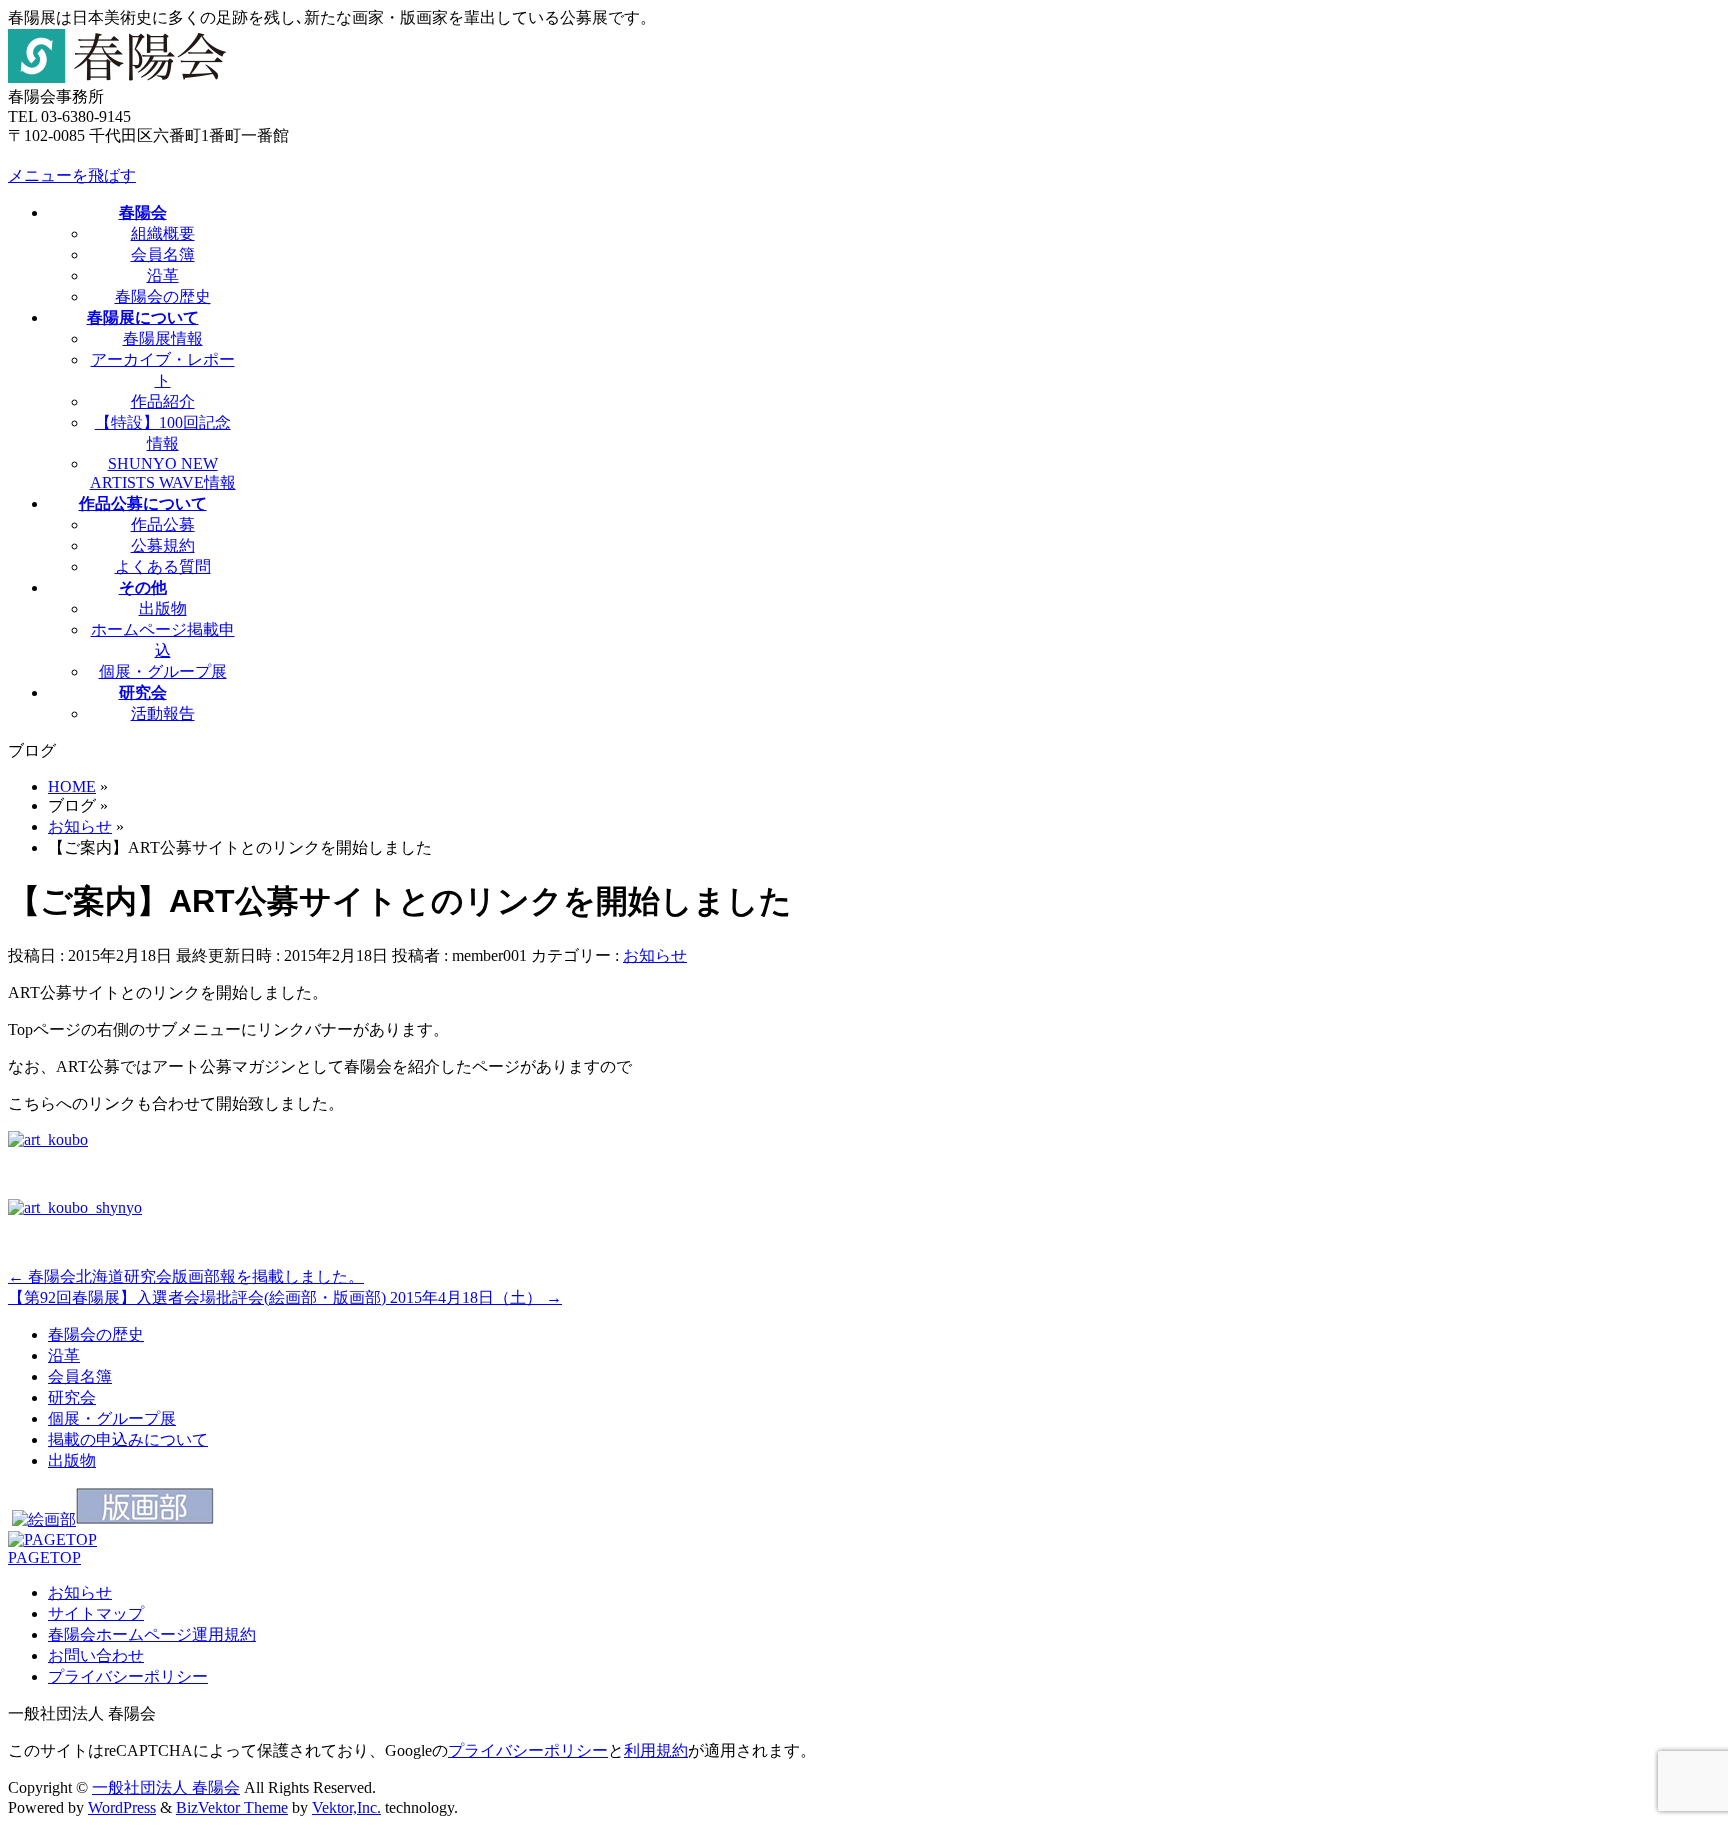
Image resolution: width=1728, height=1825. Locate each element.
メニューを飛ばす (72, 175)
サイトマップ (96, 1613)
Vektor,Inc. (346, 1807)
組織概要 (163, 233)
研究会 (72, 1397)
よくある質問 (163, 566)
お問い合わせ (96, 1655)
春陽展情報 (163, 338)
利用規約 (656, 1750)
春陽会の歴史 (163, 296)
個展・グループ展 (163, 671)
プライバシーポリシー (128, 1676)
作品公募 (163, 524)
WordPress (122, 1807)
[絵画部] (44, 1519)
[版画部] (145, 1519)
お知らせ (655, 955)
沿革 (163, 275)
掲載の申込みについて (128, 1439)
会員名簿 (163, 254)
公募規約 (163, 545)
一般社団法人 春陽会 (166, 1787)
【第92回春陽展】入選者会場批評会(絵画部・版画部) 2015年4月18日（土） (285, 1297)
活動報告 (163, 713)
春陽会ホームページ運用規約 (152, 1634)
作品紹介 (163, 401)
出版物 (163, 608)
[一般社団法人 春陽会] (117, 77)
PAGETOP (44, 1557)
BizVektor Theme (232, 1807)
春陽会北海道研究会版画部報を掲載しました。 (186, 1276)
